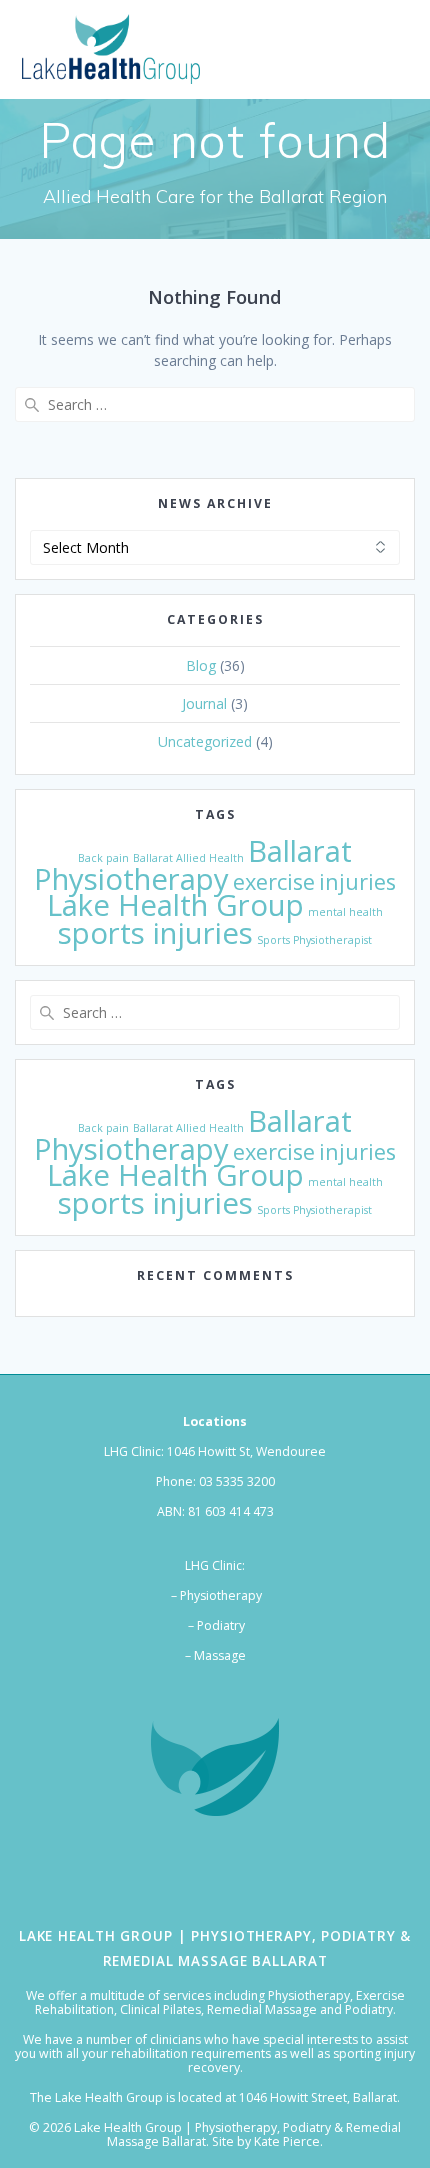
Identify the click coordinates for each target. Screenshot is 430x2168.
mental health (345, 912)
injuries (357, 881)
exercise (274, 881)
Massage (220, 1655)
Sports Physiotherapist (314, 940)
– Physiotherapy (215, 1595)
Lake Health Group (175, 905)
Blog (201, 665)
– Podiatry (215, 1625)
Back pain (103, 858)
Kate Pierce (287, 2141)
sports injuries (155, 933)
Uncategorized (205, 741)
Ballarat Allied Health (188, 858)
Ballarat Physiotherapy (193, 865)
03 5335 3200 (237, 1481)
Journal (204, 703)
